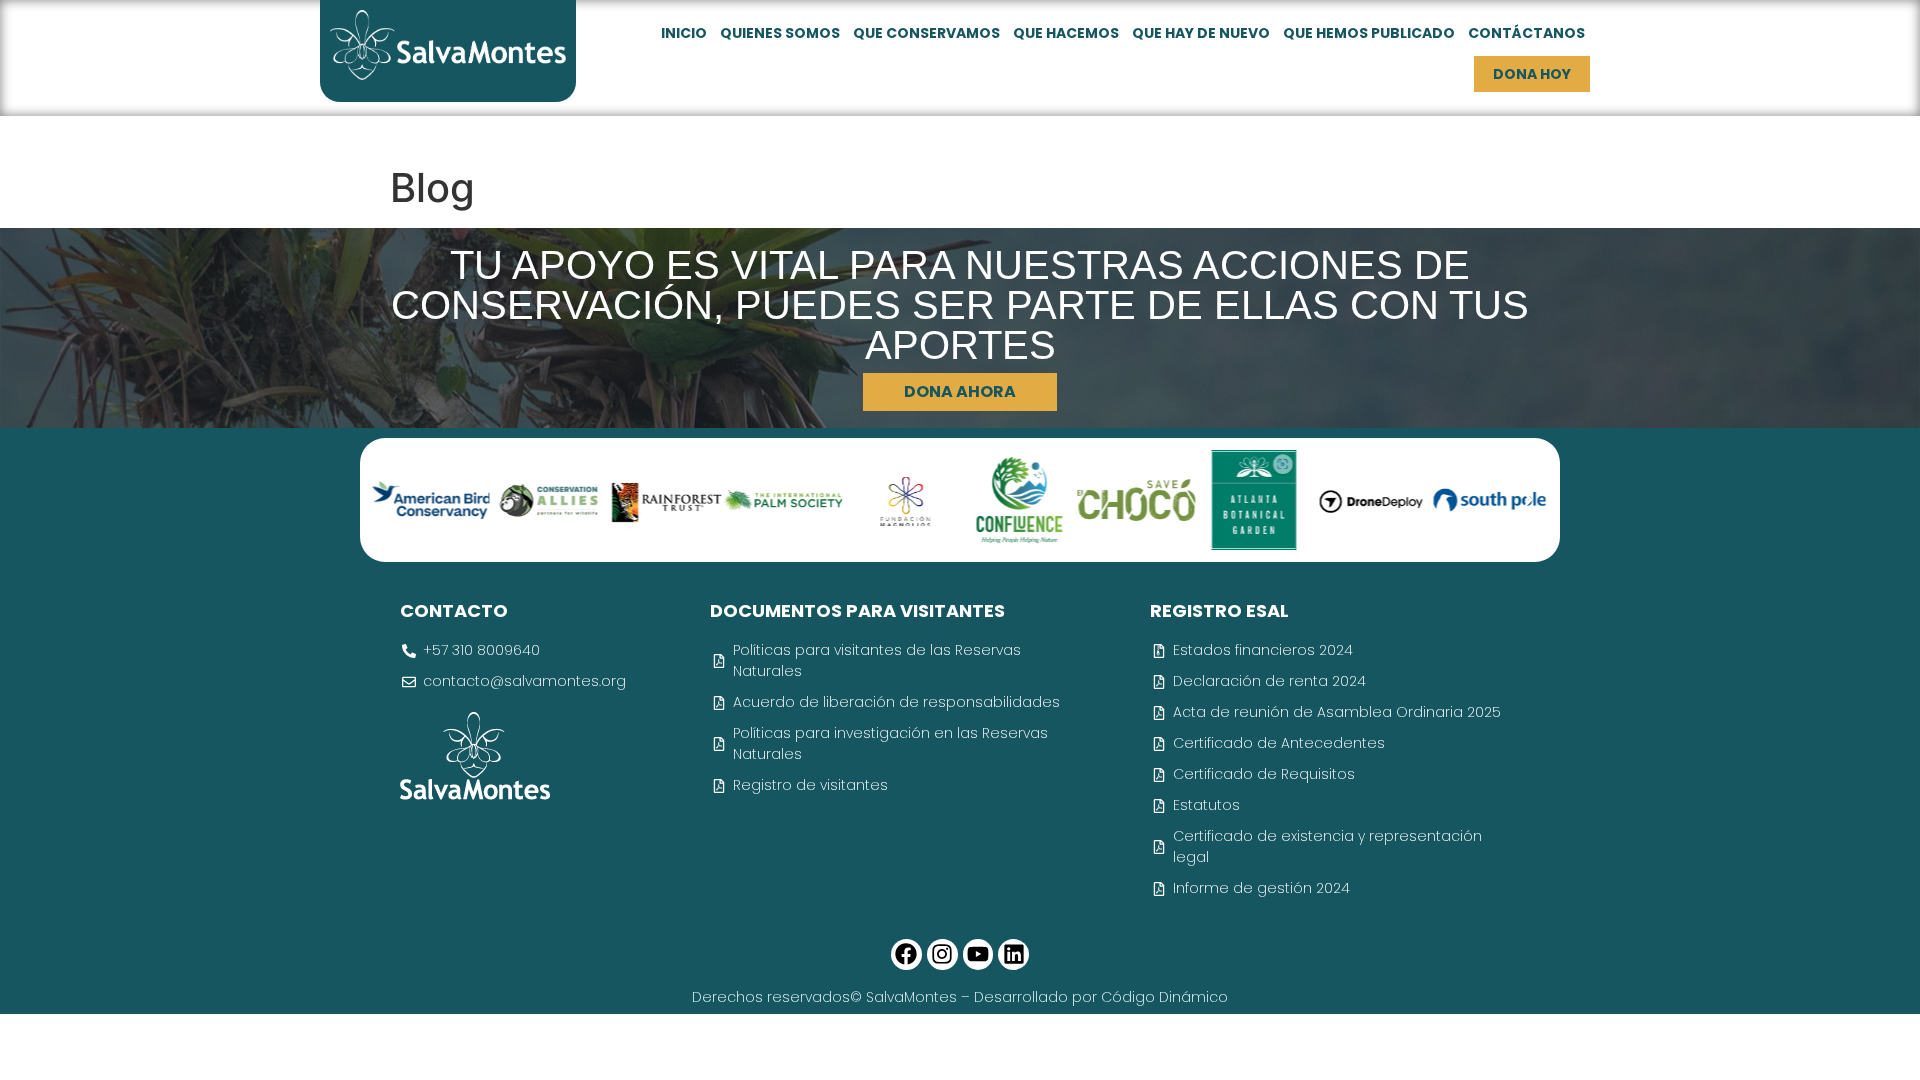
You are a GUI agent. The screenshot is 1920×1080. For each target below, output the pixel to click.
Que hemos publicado (1369, 33)
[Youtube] (978, 954)
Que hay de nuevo (1201, 33)
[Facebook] (906, 954)
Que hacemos (1066, 33)
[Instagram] (942, 954)
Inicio (684, 33)
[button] (392, 500)
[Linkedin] (1013, 954)
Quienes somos (780, 33)
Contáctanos (1526, 33)
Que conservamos (926, 33)
